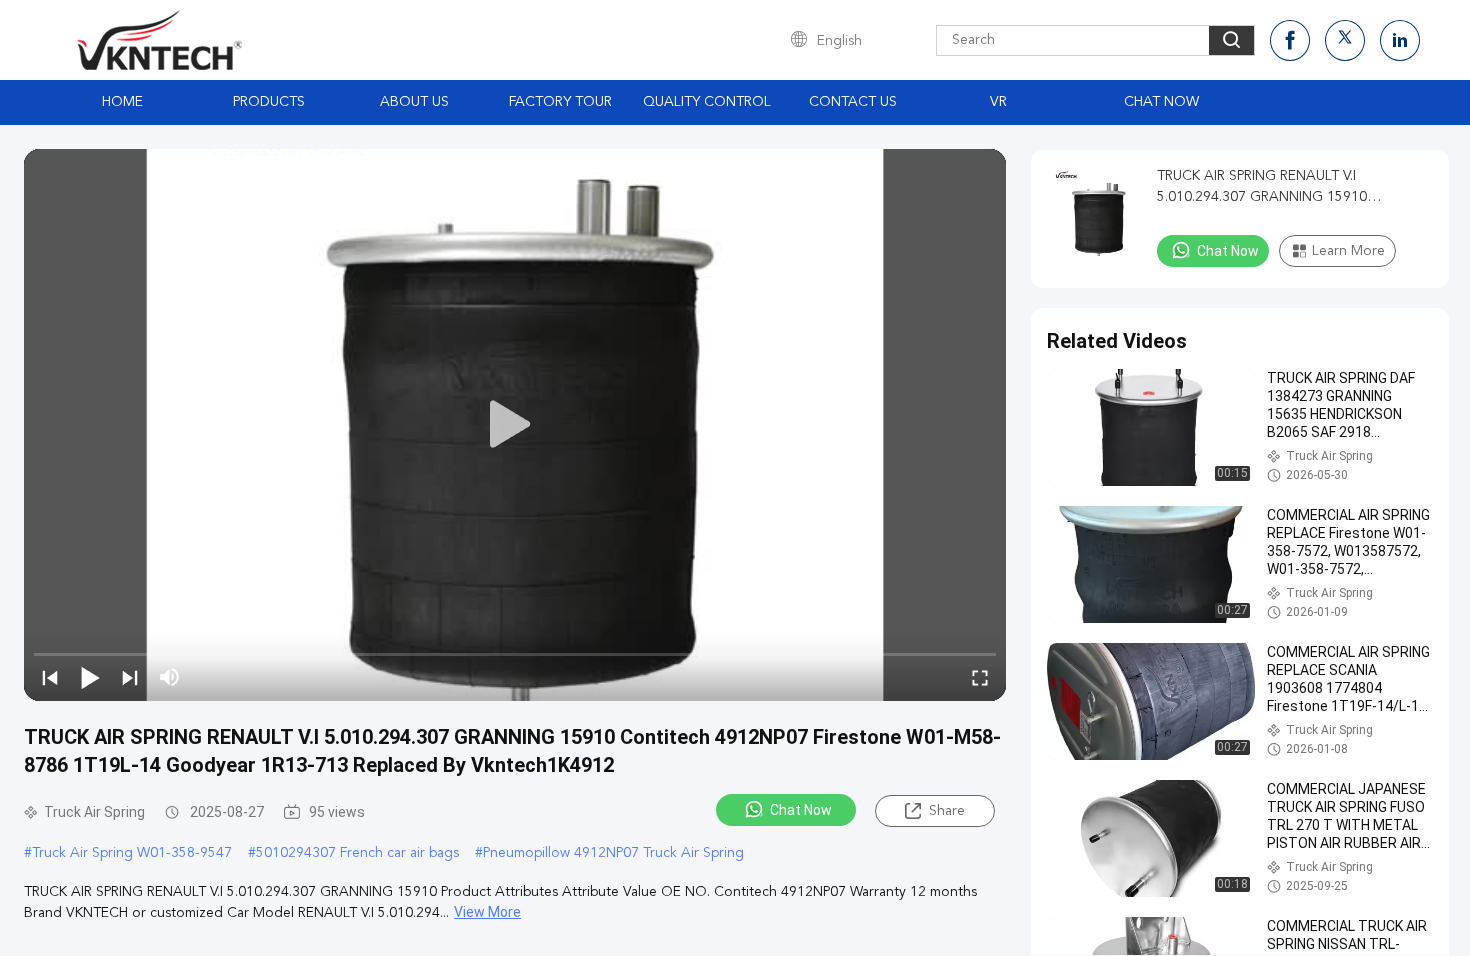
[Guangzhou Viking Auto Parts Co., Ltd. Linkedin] (1400, 40)
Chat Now (1161, 102)
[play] (515, 425)
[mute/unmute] (170, 677)
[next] (130, 677)
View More (487, 912)
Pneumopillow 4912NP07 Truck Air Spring (613, 853)
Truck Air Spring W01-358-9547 (132, 853)
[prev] (50, 677)
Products (269, 102)
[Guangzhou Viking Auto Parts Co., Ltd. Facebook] (1290, 40)
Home (122, 102)
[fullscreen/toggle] (980, 677)
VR (998, 102)
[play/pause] (90, 677)
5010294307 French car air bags (357, 853)
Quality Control (707, 102)
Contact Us (853, 102)
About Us (414, 102)
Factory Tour (560, 102)
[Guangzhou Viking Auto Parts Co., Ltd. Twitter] (1345, 40)
